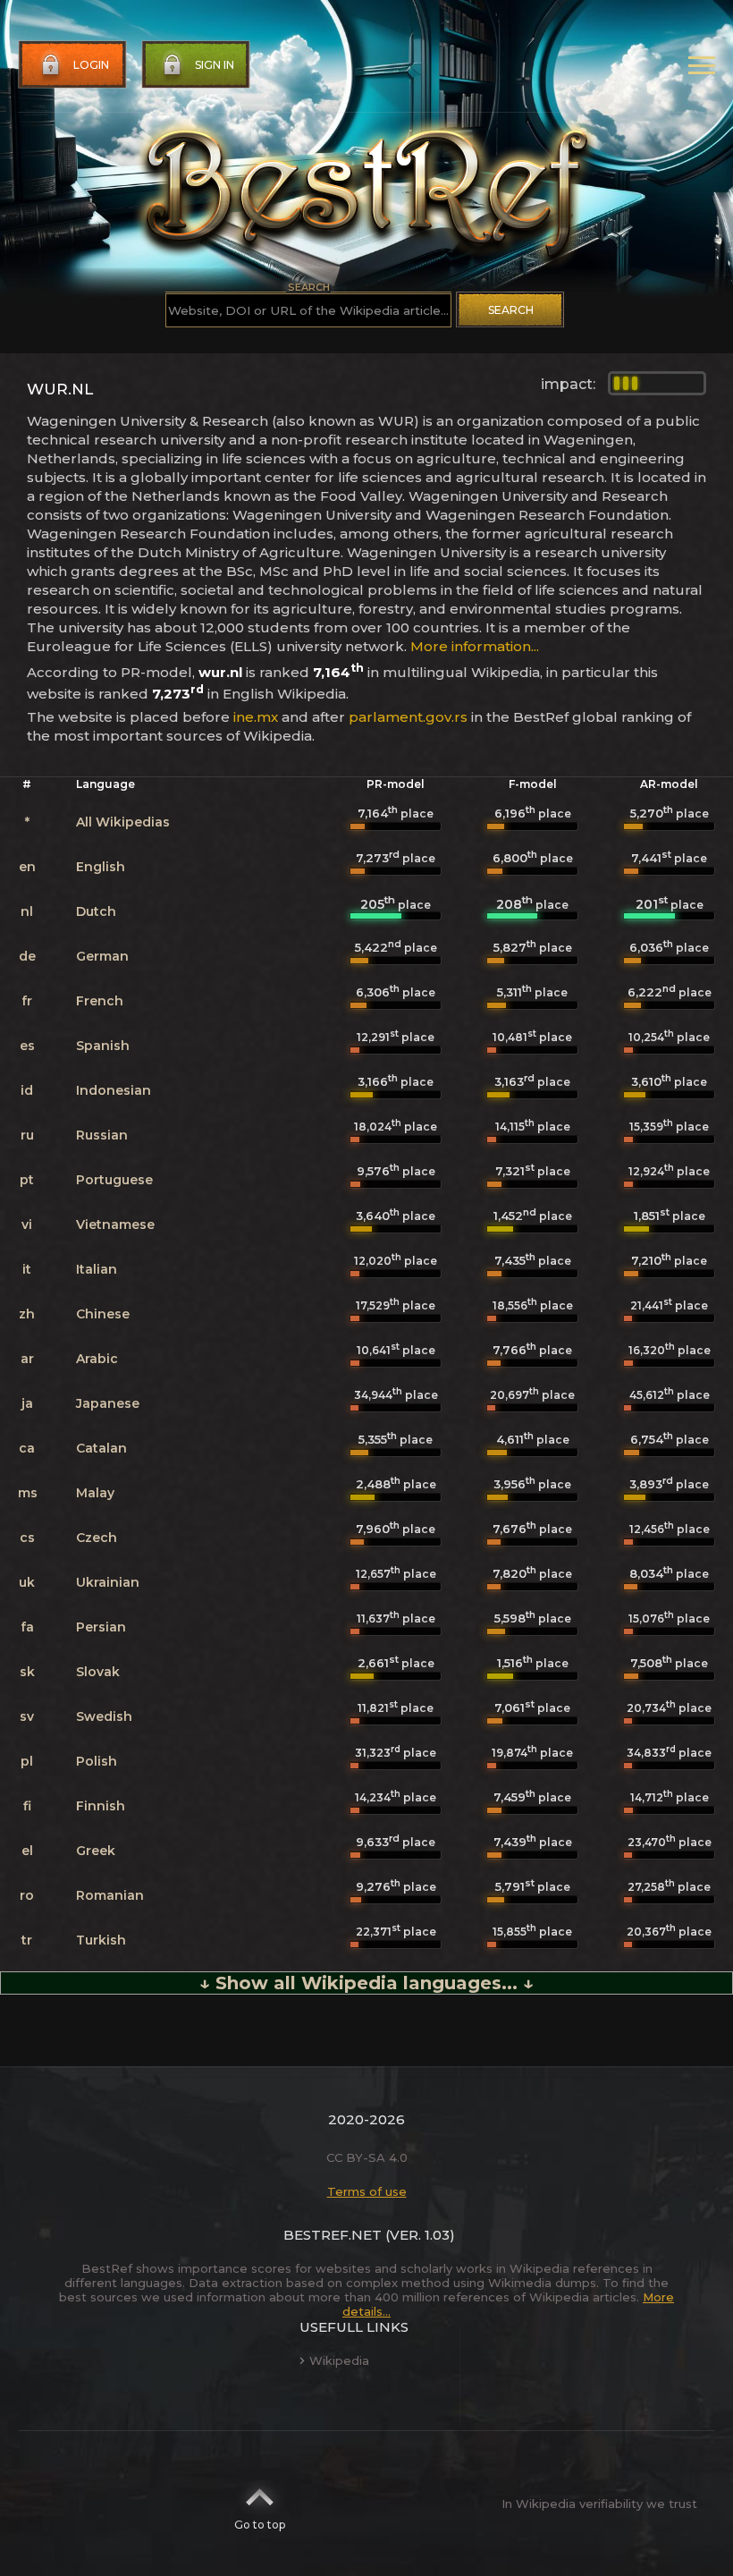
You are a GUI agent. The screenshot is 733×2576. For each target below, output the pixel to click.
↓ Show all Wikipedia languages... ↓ (366, 1983)
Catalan (101, 1448)
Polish (97, 1761)
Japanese (108, 1403)
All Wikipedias (123, 822)
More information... (475, 646)
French (100, 1001)
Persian (101, 1627)
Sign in (215, 65)
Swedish (104, 1716)
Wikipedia (339, 2360)
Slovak (98, 1672)
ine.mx (256, 717)
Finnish (101, 1806)
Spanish (103, 1046)
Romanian (110, 1895)
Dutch (96, 911)
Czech (97, 1538)
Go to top (260, 2525)
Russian (102, 1135)
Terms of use (367, 2191)
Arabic (97, 1359)
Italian (97, 1269)
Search (511, 310)
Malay (95, 1493)
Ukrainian (108, 1582)
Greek (96, 1851)
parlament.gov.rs (408, 717)
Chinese (103, 1314)
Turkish (101, 1940)
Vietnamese (115, 1224)
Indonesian (114, 1090)
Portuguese (114, 1180)
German (102, 956)
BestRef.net (333, 2235)
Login (91, 65)
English (101, 867)
